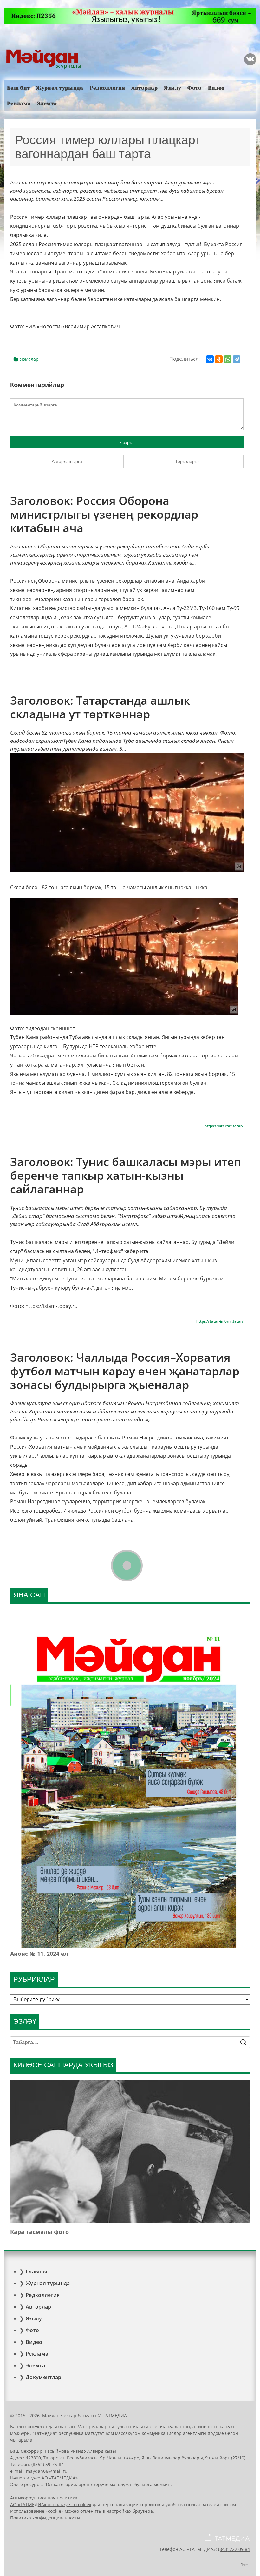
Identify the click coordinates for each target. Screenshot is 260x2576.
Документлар (44, 2377)
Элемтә (47, 103)
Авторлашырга (67, 461)
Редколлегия (107, 88)
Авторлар (144, 88)
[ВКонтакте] (210, 359)
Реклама (19, 103)
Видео (216, 88)
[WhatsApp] (228, 359)
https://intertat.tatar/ (224, 1126)
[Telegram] (237, 359)
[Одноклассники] (219, 359)
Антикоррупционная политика (44, 2498)
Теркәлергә (187, 461)
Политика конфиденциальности (45, 2518)
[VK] (250, 59)
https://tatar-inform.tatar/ (220, 1321)
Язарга (127, 442)
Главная (36, 2271)
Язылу (173, 88)
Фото (194, 88)
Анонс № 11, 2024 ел (39, 1954)
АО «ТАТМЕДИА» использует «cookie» (51, 2504)
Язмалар (29, 359)
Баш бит (18, 88)
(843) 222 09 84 (234, 2549)
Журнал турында (60, 88)
